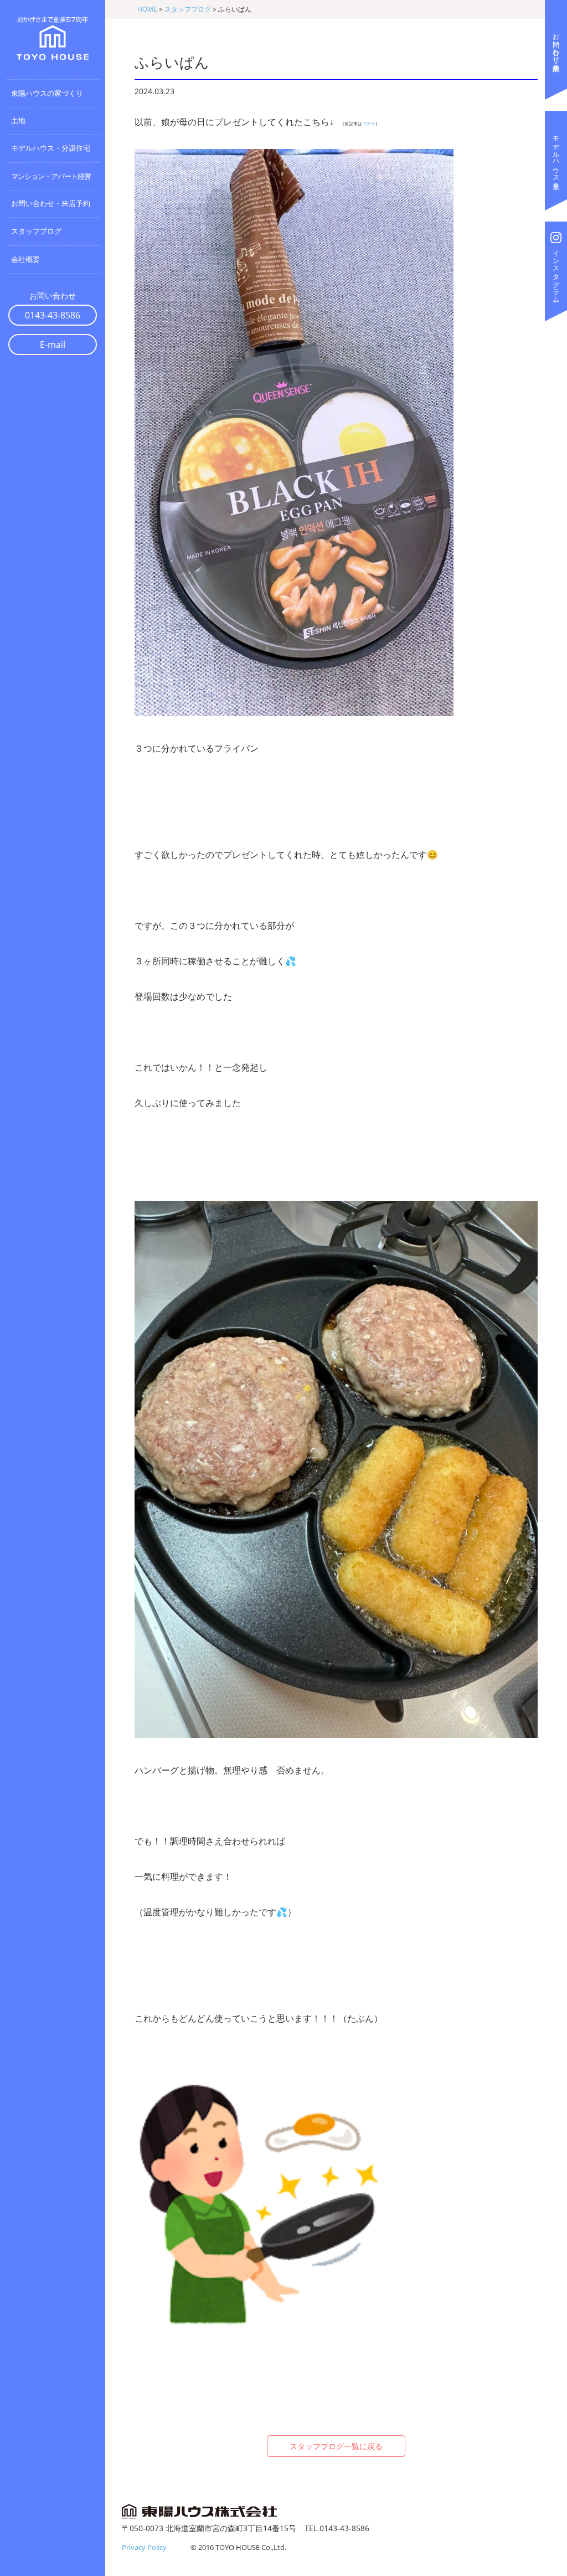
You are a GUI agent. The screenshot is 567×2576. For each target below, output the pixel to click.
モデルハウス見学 (556, 155)
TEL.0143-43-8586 (337, 2528)
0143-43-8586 (53, 315)
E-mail (53, 345)
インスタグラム (556, 273)
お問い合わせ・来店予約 (556, 44)
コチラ (369, 124)
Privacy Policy (144, 2547)
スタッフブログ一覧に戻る (336, 2446)
